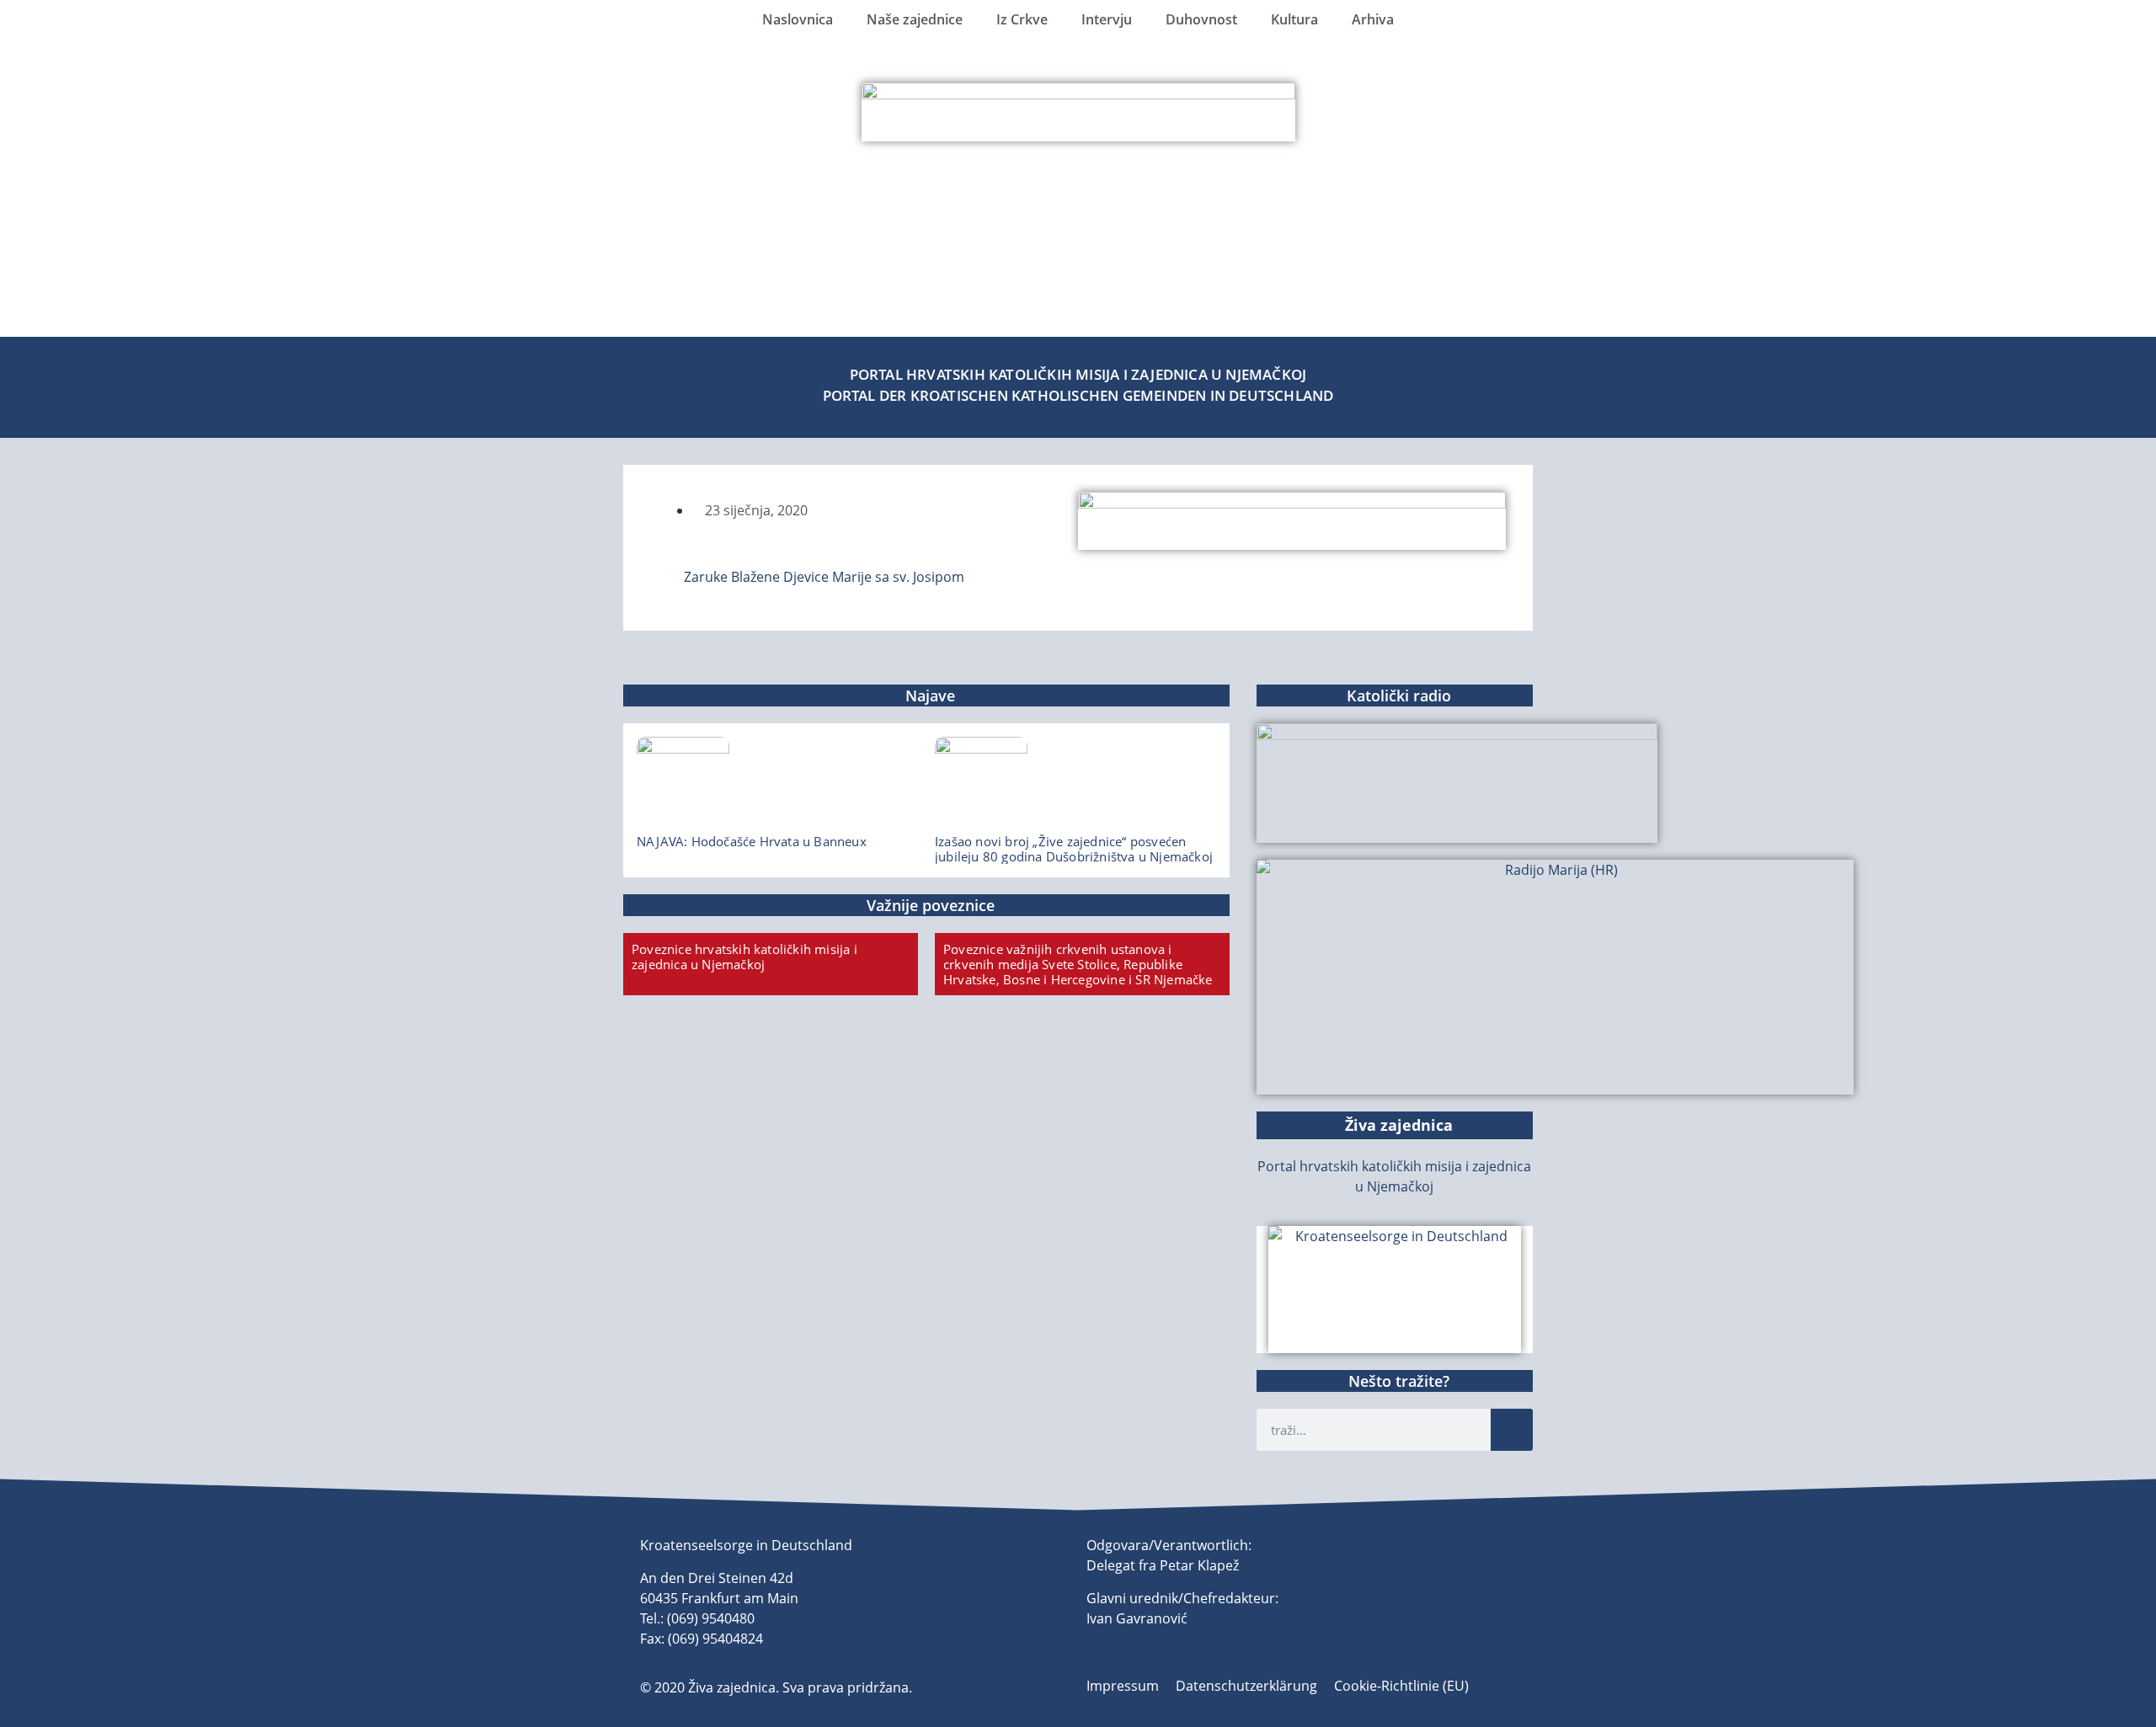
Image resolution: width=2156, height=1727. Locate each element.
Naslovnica (798, 19)
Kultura (1294, 19)
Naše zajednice (915, 19)
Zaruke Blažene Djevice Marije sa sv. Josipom (824, 577)
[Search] (1512, 1430)
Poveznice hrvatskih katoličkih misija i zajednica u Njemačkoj (744, 957)
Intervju (1107, 19)
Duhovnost (1201, 19)
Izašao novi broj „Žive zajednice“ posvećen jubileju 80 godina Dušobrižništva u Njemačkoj (1074, 849)
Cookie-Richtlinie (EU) (1401, 1686)
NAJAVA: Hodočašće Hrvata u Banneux (752, 841)
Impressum (1123, 1686)
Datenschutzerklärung (1246, 1686)
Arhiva (1373, 19)
